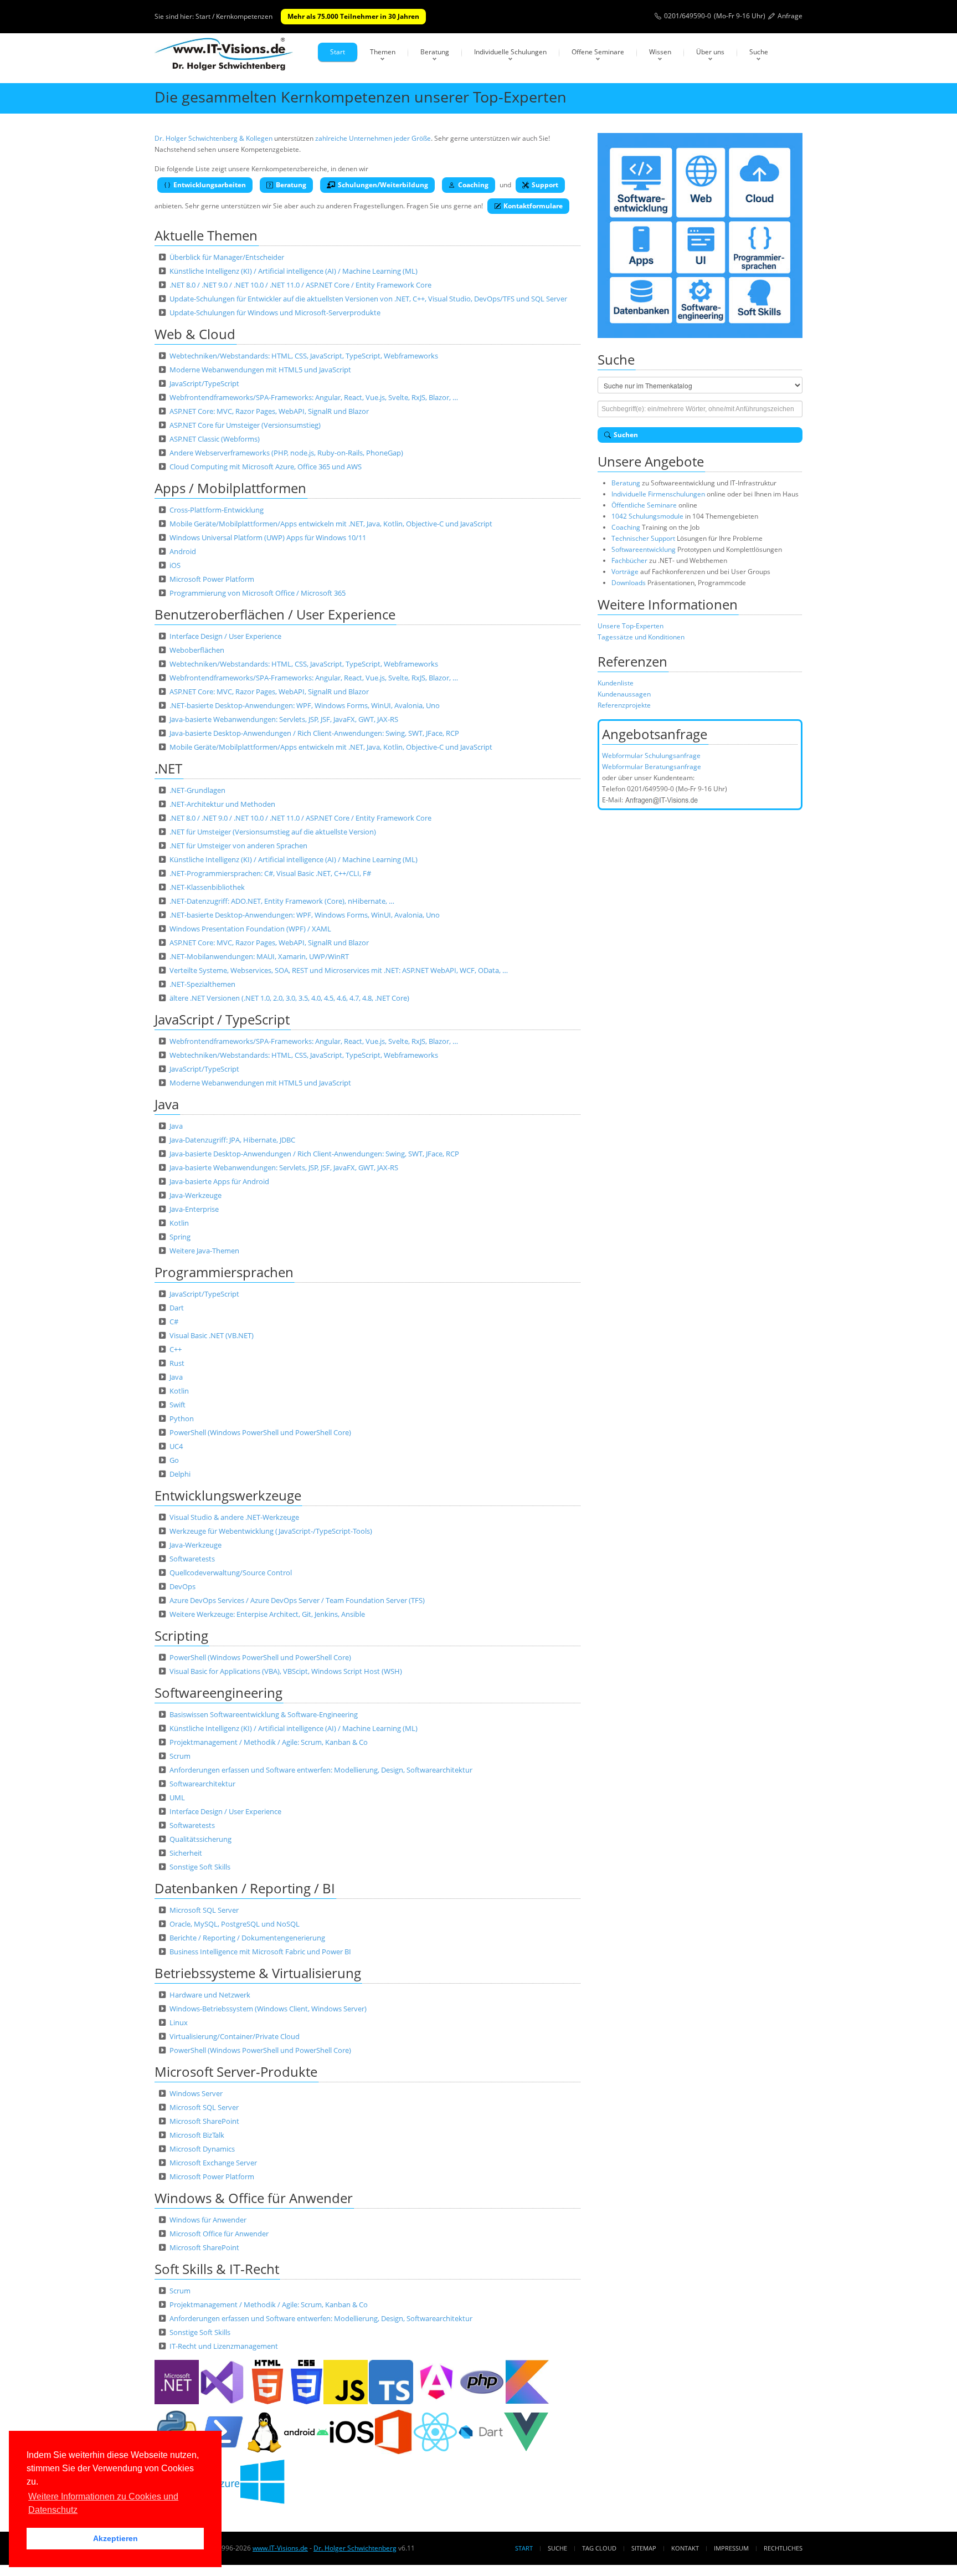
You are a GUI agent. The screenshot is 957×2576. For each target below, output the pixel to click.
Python (182, 1418)
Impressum (731, 2548)
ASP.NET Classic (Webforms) (215, 439)
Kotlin (179, 1223)
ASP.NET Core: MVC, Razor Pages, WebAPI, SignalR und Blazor (269, 411)
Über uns (710, 52)
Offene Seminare (598, 52)
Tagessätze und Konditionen (641, 637)
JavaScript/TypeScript (204, 383)
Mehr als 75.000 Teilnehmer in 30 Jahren (353, 16)
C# (174, 1322)
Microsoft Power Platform (212, 579)
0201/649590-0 (688, 16)
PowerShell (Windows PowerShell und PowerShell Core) (260, 1432)
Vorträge (625, 572)
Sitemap (644, 2548)
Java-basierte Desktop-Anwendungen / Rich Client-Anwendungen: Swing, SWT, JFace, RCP (314, 733)
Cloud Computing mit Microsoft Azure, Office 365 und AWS (266, 467)
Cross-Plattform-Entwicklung (217, 510)
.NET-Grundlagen (197, 790)
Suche (759, 52)
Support (545, 185)
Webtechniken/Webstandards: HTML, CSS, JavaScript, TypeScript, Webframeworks (304, 356)
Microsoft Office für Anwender (219, 2234)
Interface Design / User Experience (225, 636)
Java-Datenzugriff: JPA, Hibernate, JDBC (232, 1140)
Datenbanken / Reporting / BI (245, 1888)
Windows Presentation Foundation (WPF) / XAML (250, 929)
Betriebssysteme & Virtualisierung (258, 1973)
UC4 (176, 1446)
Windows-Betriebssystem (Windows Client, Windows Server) (268, 2009)
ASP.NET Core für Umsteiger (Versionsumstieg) (245, 425)
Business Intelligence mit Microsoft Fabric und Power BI (260, 1952)
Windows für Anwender (208, 2220)
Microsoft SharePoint (204, 2121)
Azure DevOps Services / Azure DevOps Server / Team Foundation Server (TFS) (297, 1600)
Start (338, 52)
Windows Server (196, 2093)
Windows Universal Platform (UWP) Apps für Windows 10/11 (268, 537)
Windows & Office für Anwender (254, 2198)
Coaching (473, 185)
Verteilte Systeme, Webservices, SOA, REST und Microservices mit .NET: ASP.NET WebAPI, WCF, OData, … (339, 970)
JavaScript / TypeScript (222, 1019)
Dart (177, 1308)
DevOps (182, 1586)
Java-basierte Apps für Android (219, 1181)
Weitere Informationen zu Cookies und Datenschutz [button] (103, 2503)
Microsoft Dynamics (202, 2149)
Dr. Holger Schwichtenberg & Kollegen (213, 138)
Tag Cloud (599, 2548)
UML (177, 1797)
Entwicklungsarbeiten (210, 185)
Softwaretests (192, 1559)
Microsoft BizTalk (197, 2135)
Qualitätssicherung (200, 1839)
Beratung (435, 52)
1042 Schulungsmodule (648, 516)
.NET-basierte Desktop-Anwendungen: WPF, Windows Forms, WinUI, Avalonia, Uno (305, 705)
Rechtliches (783, 2548)
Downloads (629, 583)
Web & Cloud (195, 334)
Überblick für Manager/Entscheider (227, 257)
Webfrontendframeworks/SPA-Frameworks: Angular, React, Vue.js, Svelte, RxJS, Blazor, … (314, 397)
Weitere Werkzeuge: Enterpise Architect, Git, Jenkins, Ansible (267, 1614)
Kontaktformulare (533, 206)
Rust (177, 1363)
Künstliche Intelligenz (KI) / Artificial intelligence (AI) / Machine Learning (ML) (294, 271)
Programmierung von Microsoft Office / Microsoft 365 (258, 593)
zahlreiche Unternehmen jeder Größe (373, 138)
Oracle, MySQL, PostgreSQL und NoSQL (235, 1924)
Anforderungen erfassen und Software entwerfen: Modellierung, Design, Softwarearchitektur (321, 1770)
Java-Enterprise (194, 1209)
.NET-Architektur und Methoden (222, 804)
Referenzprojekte (624, 705)
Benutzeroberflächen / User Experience (275, 614)
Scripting (181, 1635)
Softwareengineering (218, 1692)
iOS (175, 565)
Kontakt (685, 2548)
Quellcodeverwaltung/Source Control (231, 1573)
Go (174, 1460)
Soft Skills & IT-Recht (217, 2269)
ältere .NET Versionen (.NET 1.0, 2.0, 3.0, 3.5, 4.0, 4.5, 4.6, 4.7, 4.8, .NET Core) (289, 998)
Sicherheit (186, 1853)
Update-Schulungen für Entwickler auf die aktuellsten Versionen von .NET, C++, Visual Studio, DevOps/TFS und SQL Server (368, 299)
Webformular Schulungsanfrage (651, 756)
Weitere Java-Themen (204, 1251)
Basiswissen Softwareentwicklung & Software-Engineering (264, 1714)
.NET (168, 768)
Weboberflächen (197, 650)
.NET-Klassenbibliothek (207, 887)
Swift (177, 1405)
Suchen (626, 435)
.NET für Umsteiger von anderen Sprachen (238, 846)
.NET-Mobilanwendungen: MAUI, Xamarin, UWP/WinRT (259, 956)
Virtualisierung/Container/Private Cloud (235, 2036)
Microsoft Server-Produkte (236, 2071)
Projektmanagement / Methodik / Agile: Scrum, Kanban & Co (269, 1742)
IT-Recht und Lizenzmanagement (224, 2346)
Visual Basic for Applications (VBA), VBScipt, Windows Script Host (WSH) (286, 1671)
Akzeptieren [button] (115, 2538)
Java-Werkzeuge (195, 1195)
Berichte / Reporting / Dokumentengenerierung (247, 1938)
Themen (383, 52)
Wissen (660, 52)
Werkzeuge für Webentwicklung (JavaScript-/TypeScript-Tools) (271, 1531)
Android (183, 551)
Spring (180, 1237)
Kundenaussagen (624, 694)
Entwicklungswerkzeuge (228, 1495)
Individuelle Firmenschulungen (658, 494)
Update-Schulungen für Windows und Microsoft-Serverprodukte (275, 313)
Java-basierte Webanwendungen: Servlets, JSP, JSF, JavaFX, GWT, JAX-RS (284, 719)
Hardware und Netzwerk (210, 1995)
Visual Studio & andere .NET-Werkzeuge (234, 1517)
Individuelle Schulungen (510, 52)
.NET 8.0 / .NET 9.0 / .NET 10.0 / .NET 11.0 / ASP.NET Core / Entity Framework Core (300, 285)
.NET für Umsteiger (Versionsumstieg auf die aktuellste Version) (273, 832)
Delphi (180, 1474)
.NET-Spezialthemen (202, 984)
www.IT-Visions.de (280, 2548)
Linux (179, 2022)
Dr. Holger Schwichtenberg (355, 2548)
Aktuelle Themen (206, 235)
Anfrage (790, 16)
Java (167, 1104)
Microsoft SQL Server (204, 1910)
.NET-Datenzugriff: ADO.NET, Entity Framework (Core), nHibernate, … (282, 901)
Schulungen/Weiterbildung (383, 185)
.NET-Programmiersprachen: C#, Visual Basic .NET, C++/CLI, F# (270, 873)
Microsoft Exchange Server (213, 2163)
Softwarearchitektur (202, 1784)
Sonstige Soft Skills (200, 1867)
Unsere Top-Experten (631, 626)
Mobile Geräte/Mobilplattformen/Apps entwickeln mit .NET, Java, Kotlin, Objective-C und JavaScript (331, 524)
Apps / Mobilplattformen (230, 488)
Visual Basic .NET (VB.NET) (212, 1335)
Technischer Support (643, 538)
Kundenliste (616, 683)
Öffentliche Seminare (644, 505)
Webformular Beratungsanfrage (652, 767)
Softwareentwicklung (644, 549)
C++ (176, 1349)
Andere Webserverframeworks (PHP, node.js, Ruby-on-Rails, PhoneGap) (286, 453)
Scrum (180, 1756)
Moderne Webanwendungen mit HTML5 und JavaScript (260, 370)
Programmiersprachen (224, 1272)
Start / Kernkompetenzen (234, 16)
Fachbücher (629, 560)
